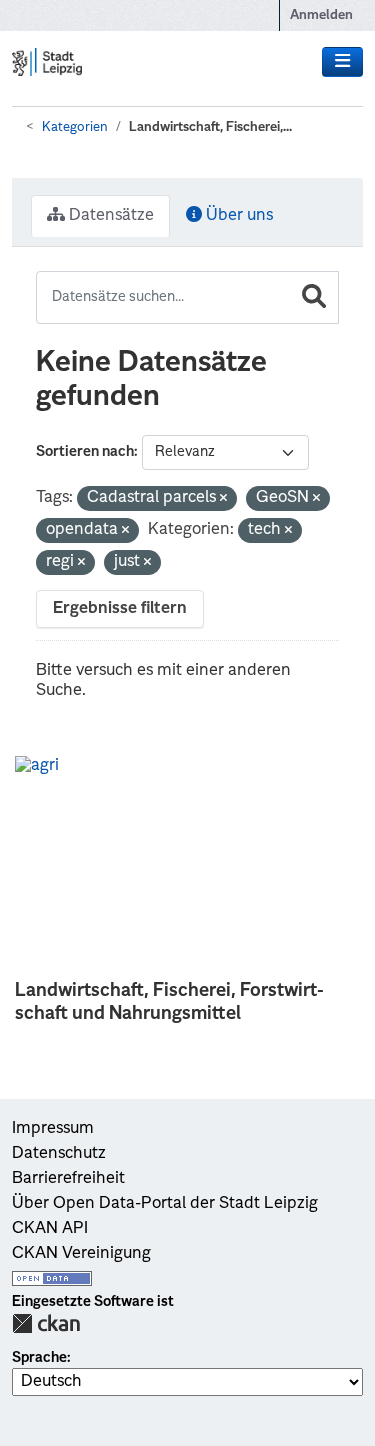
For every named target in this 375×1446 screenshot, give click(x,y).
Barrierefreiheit (68, 1179)
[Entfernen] (223, 499)
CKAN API (50, 1229)
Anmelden (321, 15)
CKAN (46, 1323)
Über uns (237, 216)
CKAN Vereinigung (81, 1254)
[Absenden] (314, 297)
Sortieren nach (85, 452)
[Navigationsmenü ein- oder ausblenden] (342, 62)
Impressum (53, 1129)
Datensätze (109, 216)
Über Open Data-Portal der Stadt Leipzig (165, 1204)
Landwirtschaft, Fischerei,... (210, 127)
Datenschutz (59, 1154)
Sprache (39, 1358)
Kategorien (75, 127)
